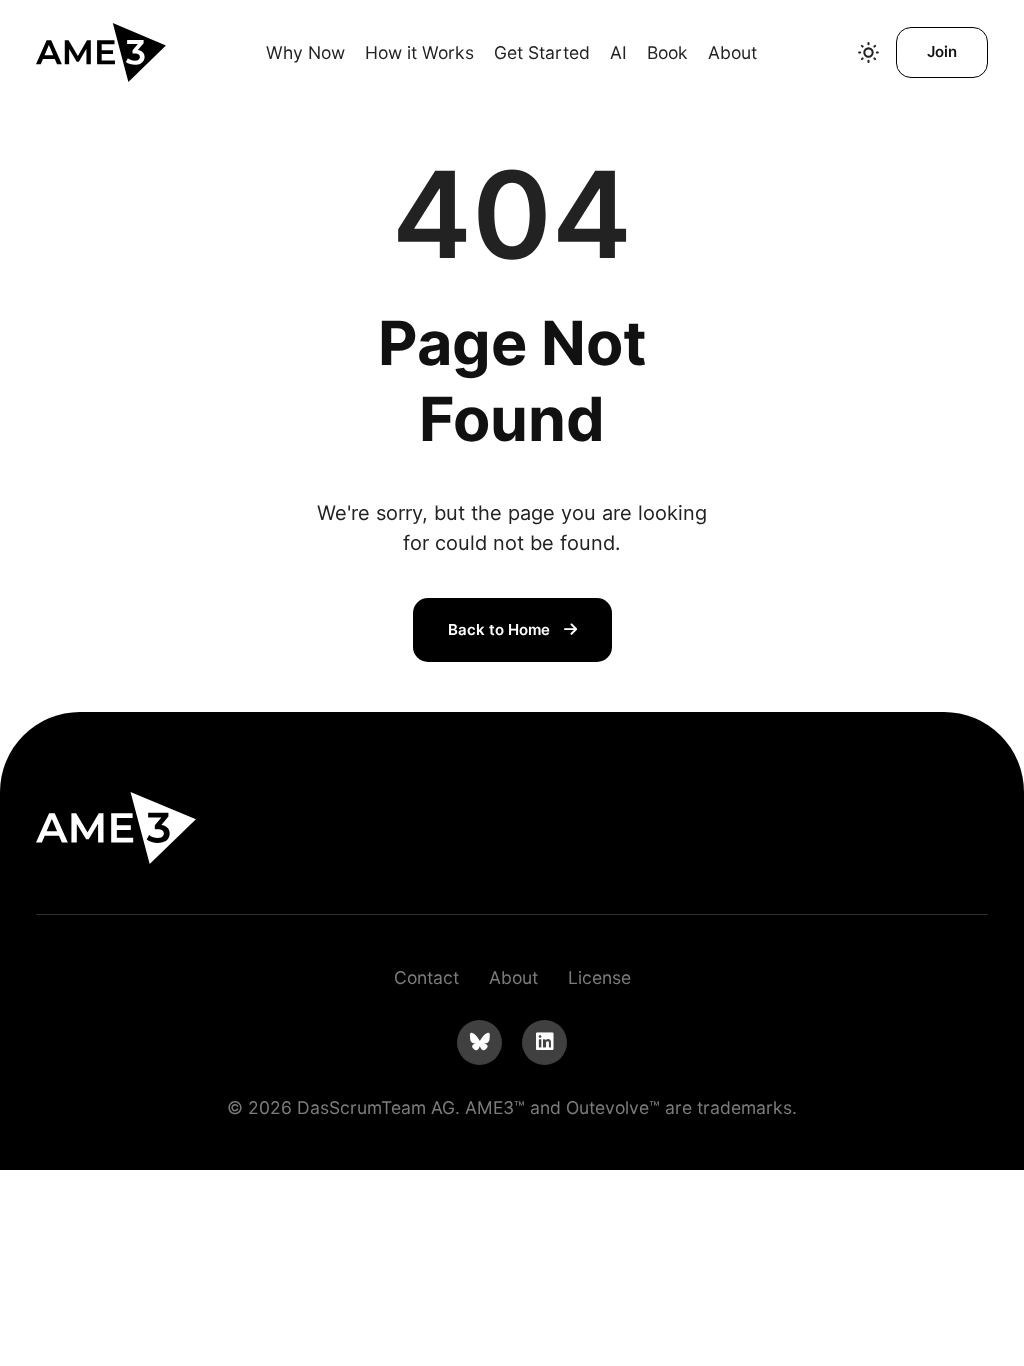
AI (618, 52)
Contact (426, 977)
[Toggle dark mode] (868, 52)
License (599, 977)
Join (942, 51)
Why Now (305, 52)
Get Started (542, 52)
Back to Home (501, 629)
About (732, 52)
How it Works (419, 52)
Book (667, 52)
